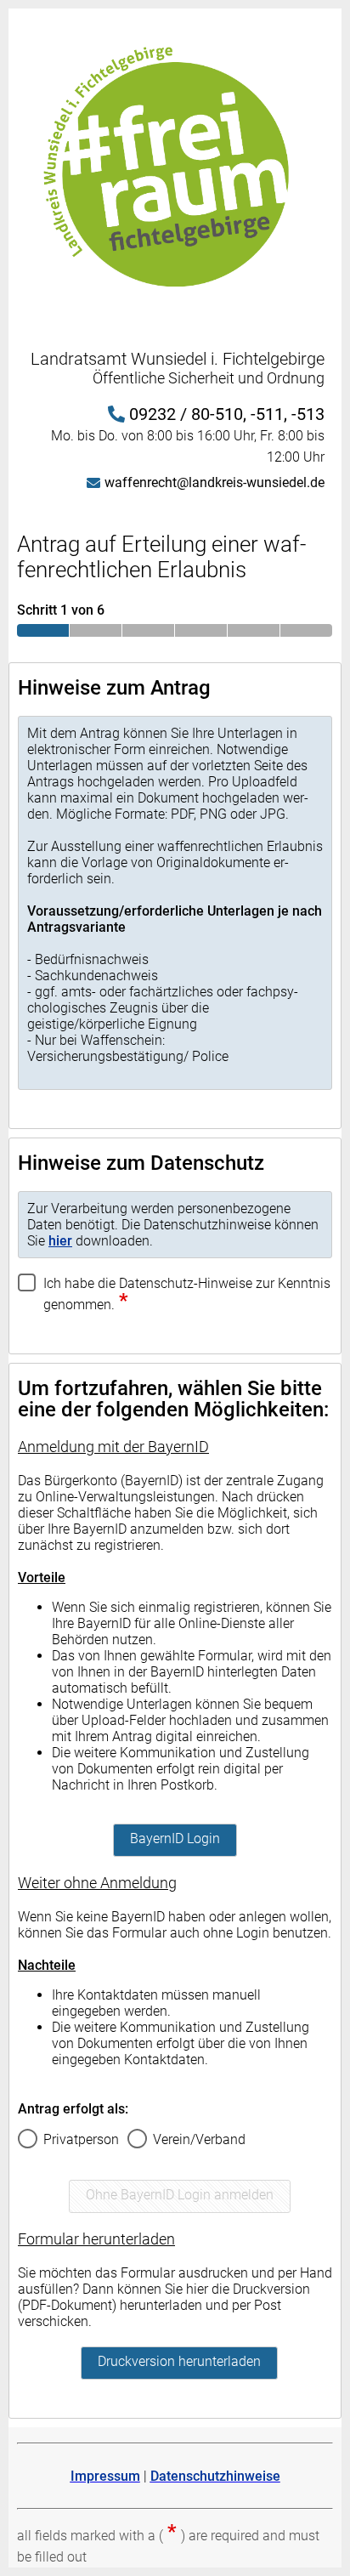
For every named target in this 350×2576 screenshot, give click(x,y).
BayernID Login (175, 1838)
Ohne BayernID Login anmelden (180, 2195)
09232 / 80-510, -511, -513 (227, 414)
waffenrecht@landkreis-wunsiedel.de (215, 482)
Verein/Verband (199, 2139)
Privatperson (81, 2139)
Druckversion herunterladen (179, 2361)
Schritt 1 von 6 (61, 610)
